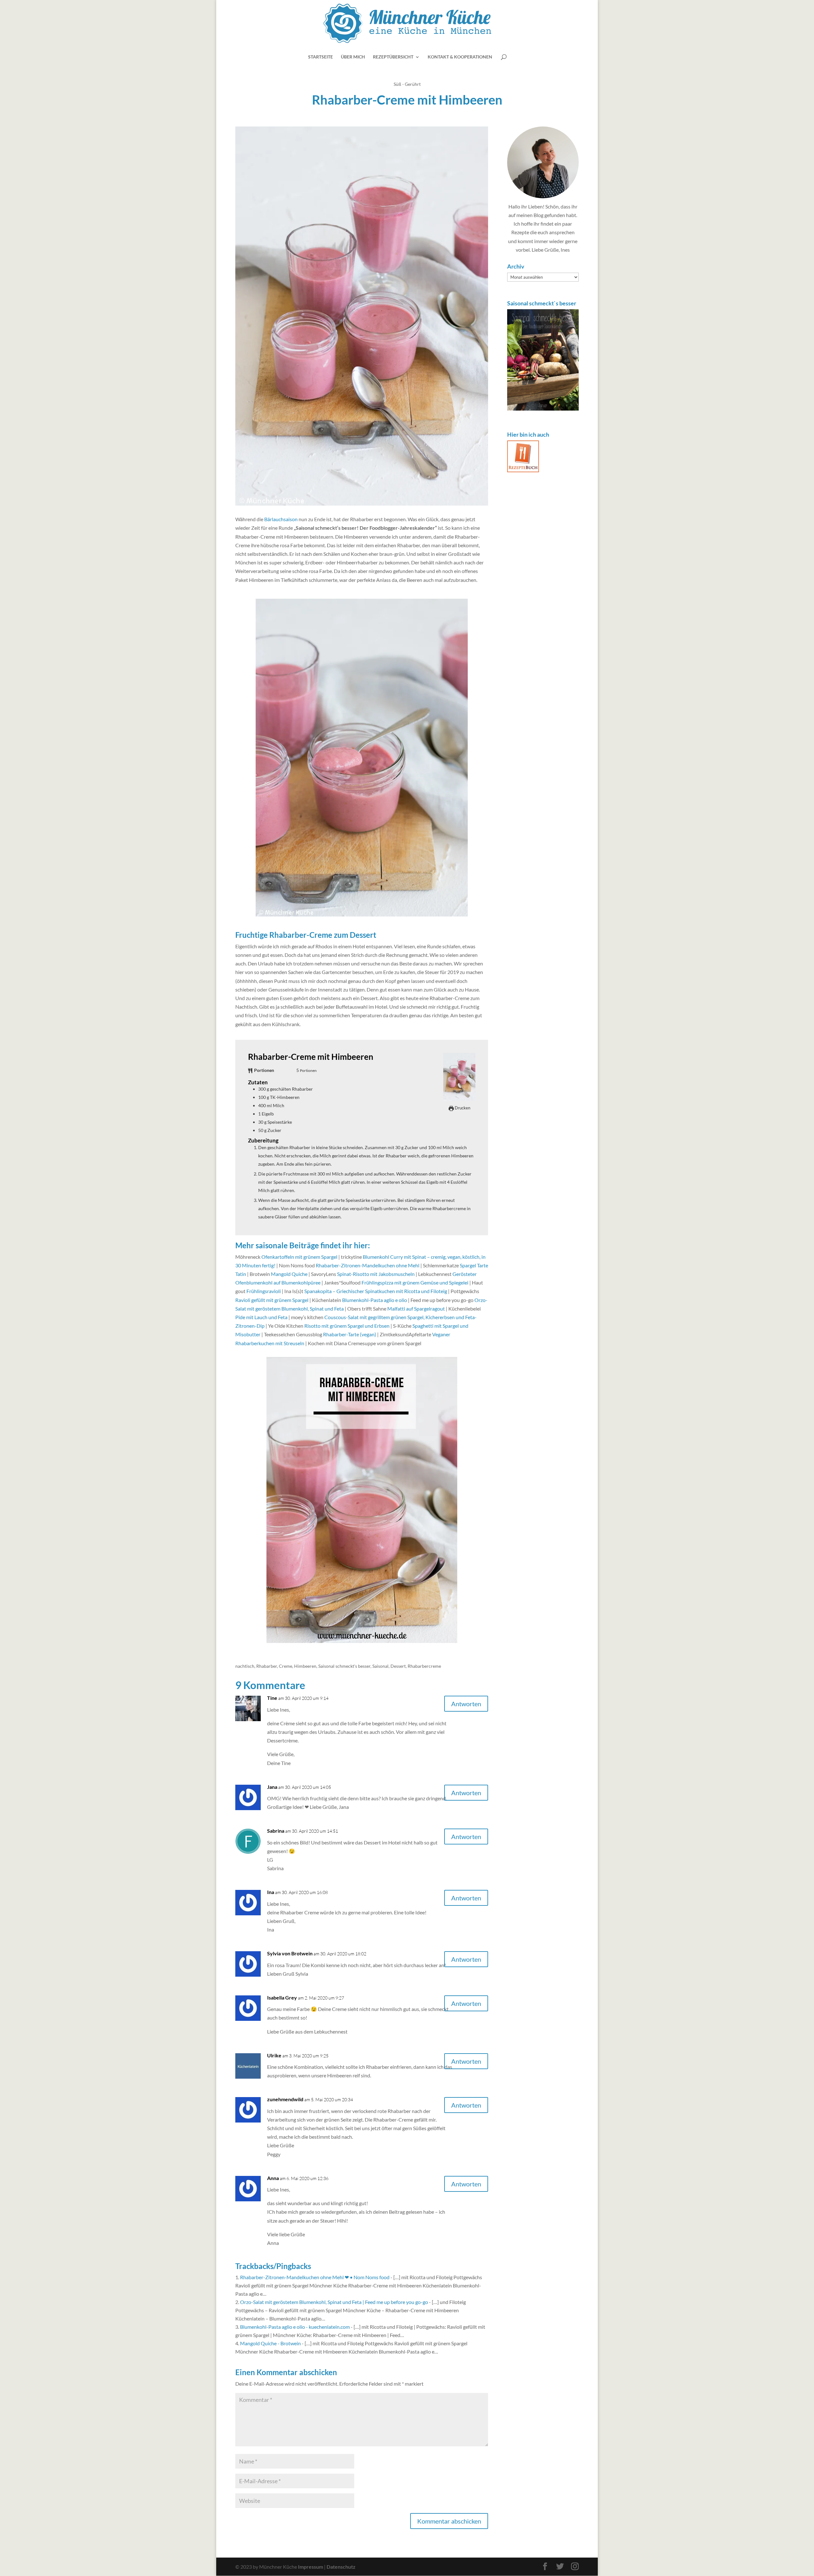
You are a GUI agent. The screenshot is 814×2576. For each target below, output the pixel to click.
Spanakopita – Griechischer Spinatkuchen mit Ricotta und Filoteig (376, 1291)
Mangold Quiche (289, 1274)
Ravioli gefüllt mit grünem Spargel (272, 1300)
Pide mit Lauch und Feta (261, 1317)
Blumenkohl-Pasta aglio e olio (375, 1300)
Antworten (466, 1704)
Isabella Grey (282, 1997)
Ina (271, 1892)
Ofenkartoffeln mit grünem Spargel (299, 1257)
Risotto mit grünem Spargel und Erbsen (347, 1326)
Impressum (310, 2567)
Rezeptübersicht (393, 57)
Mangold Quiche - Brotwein (270, 2343)
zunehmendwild (285, 2099)
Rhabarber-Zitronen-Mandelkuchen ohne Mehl (368, 1265)
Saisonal (380, 1666)
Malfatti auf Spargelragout (416, 1308)
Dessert (398, 1666)
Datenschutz (341, 2567)
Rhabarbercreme (424, 1666)
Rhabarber (267, 1666)
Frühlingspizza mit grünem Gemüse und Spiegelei (415, 1282)
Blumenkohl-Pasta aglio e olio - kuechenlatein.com (295, 2327)
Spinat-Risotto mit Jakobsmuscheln (376, 1274)
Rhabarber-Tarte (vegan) (350, 1334)
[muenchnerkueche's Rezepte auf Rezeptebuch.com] (523, 470)
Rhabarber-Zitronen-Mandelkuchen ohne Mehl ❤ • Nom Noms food (315, 2277)
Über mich (353, 57)
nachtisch (245, 1666)
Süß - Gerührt (407, 84)
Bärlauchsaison (281, 519)
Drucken (462, 1108)
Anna (273, 2178)
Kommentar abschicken (449, 2521)
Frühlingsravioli (264, 1291)
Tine (272, 1698)
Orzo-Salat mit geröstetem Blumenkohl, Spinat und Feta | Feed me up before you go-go (334, 2302)
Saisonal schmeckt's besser (344, 1666)
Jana (272, 1787)
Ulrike (274, 2055)
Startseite (321, 57)
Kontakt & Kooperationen (460, 57)
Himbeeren (305, 1666)
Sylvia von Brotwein (290, 1953)
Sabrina (276, 1831)
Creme (286, 1666)
